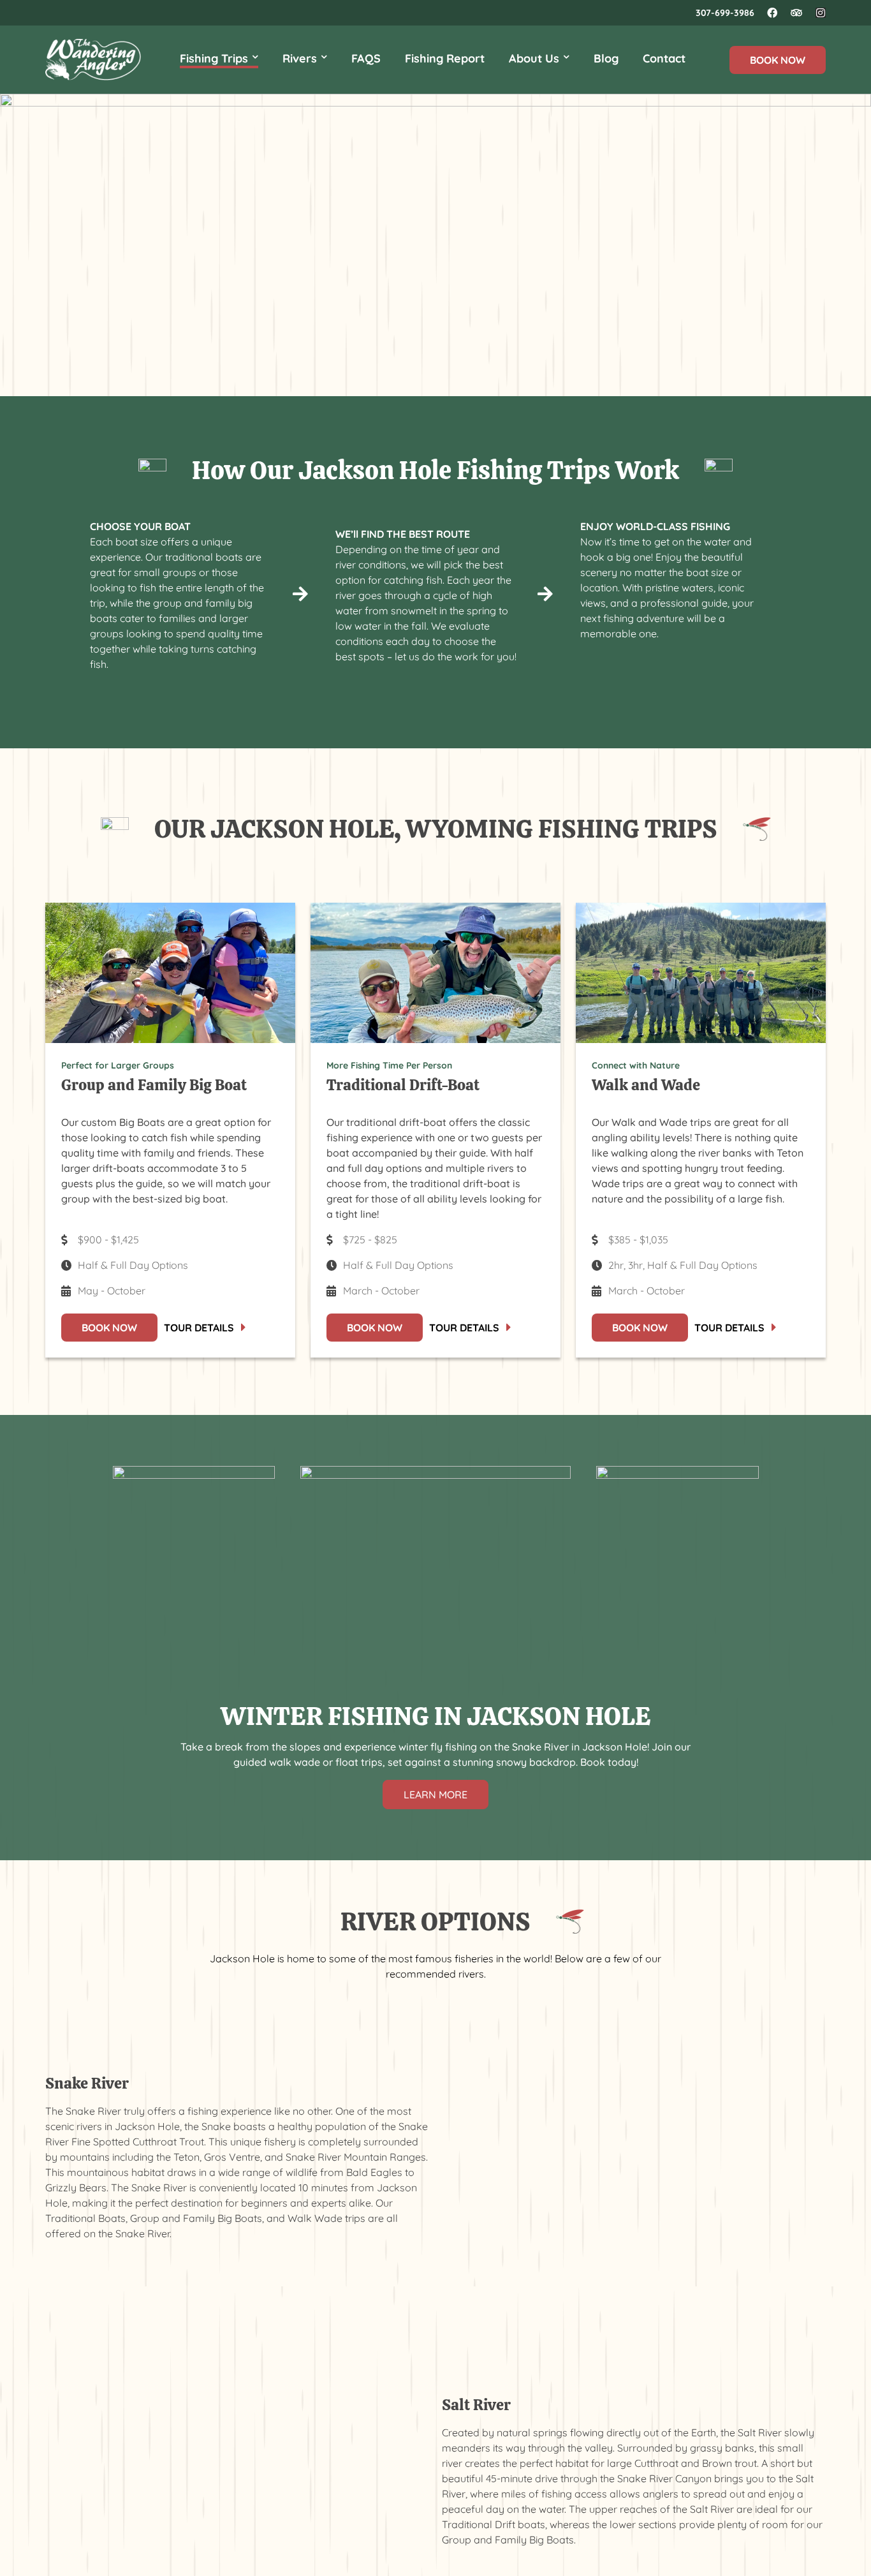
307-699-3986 (725, 13)
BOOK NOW (778, 60)
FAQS (366, 58)
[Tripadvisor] (796, 13)
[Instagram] (821, 13)
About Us (534, 58)
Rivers (300, 58)
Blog (606, 58)
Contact (664, 58)
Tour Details (199, 1328)
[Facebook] (772, 13)
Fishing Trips (214, 58)
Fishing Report (445, 58)
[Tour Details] (244, 1328)
